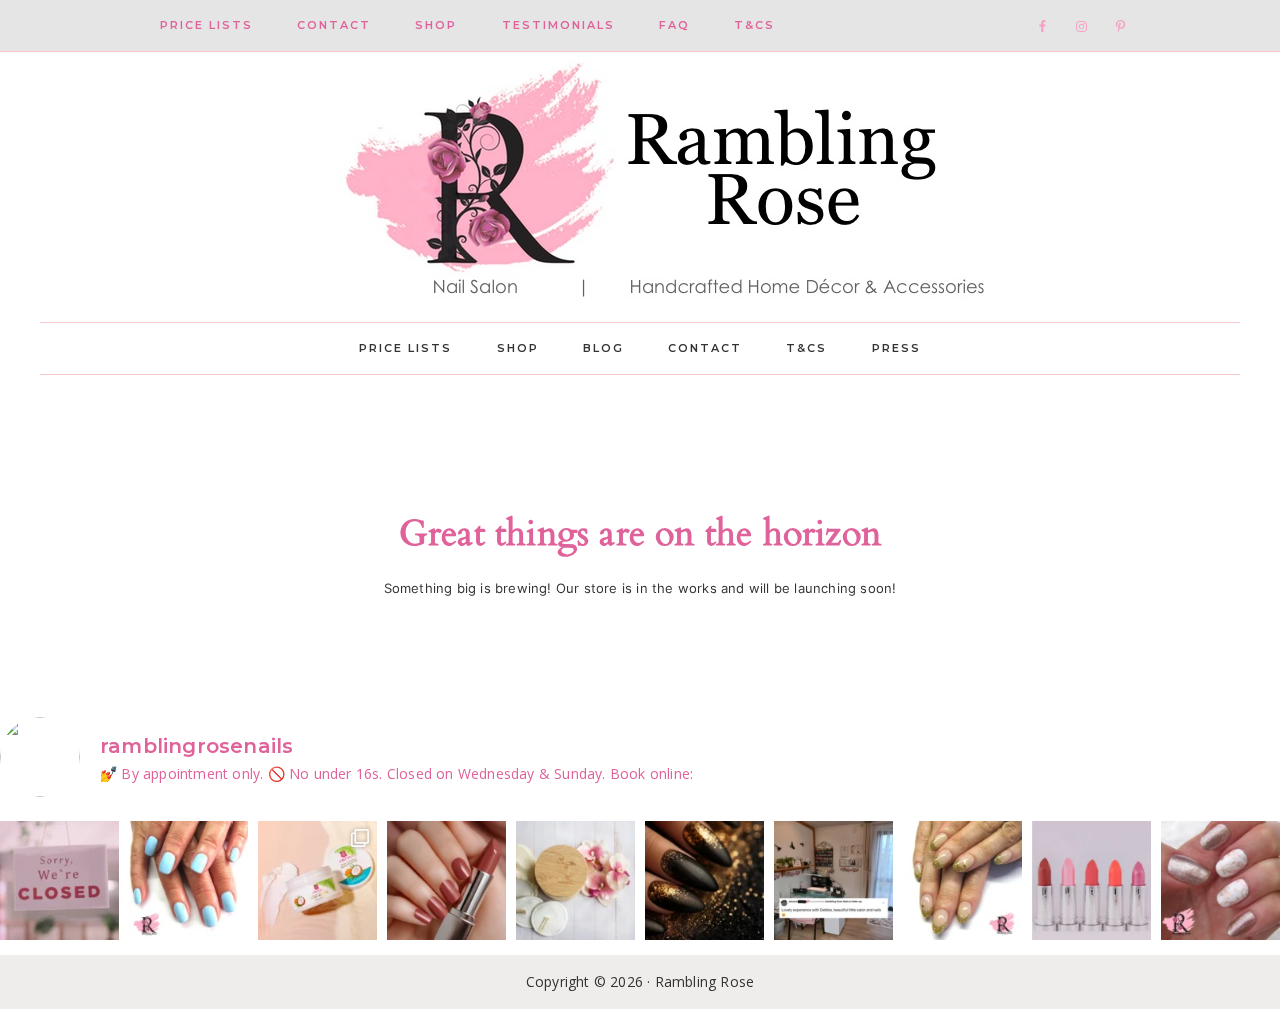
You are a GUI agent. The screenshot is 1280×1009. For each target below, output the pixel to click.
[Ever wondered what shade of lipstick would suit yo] (1091, 880)
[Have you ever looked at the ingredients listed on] (575, 880)
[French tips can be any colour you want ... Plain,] (962, 880)
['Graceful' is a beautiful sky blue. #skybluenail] (188, 880)
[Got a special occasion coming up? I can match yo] (446, 880)
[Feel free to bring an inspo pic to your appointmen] (704, 880)
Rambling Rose (640, 187)
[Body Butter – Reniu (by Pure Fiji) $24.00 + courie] (317, 880)
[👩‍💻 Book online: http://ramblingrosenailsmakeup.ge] (833, 880)
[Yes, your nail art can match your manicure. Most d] (1220, 880)
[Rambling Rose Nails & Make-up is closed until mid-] (59, 880)
